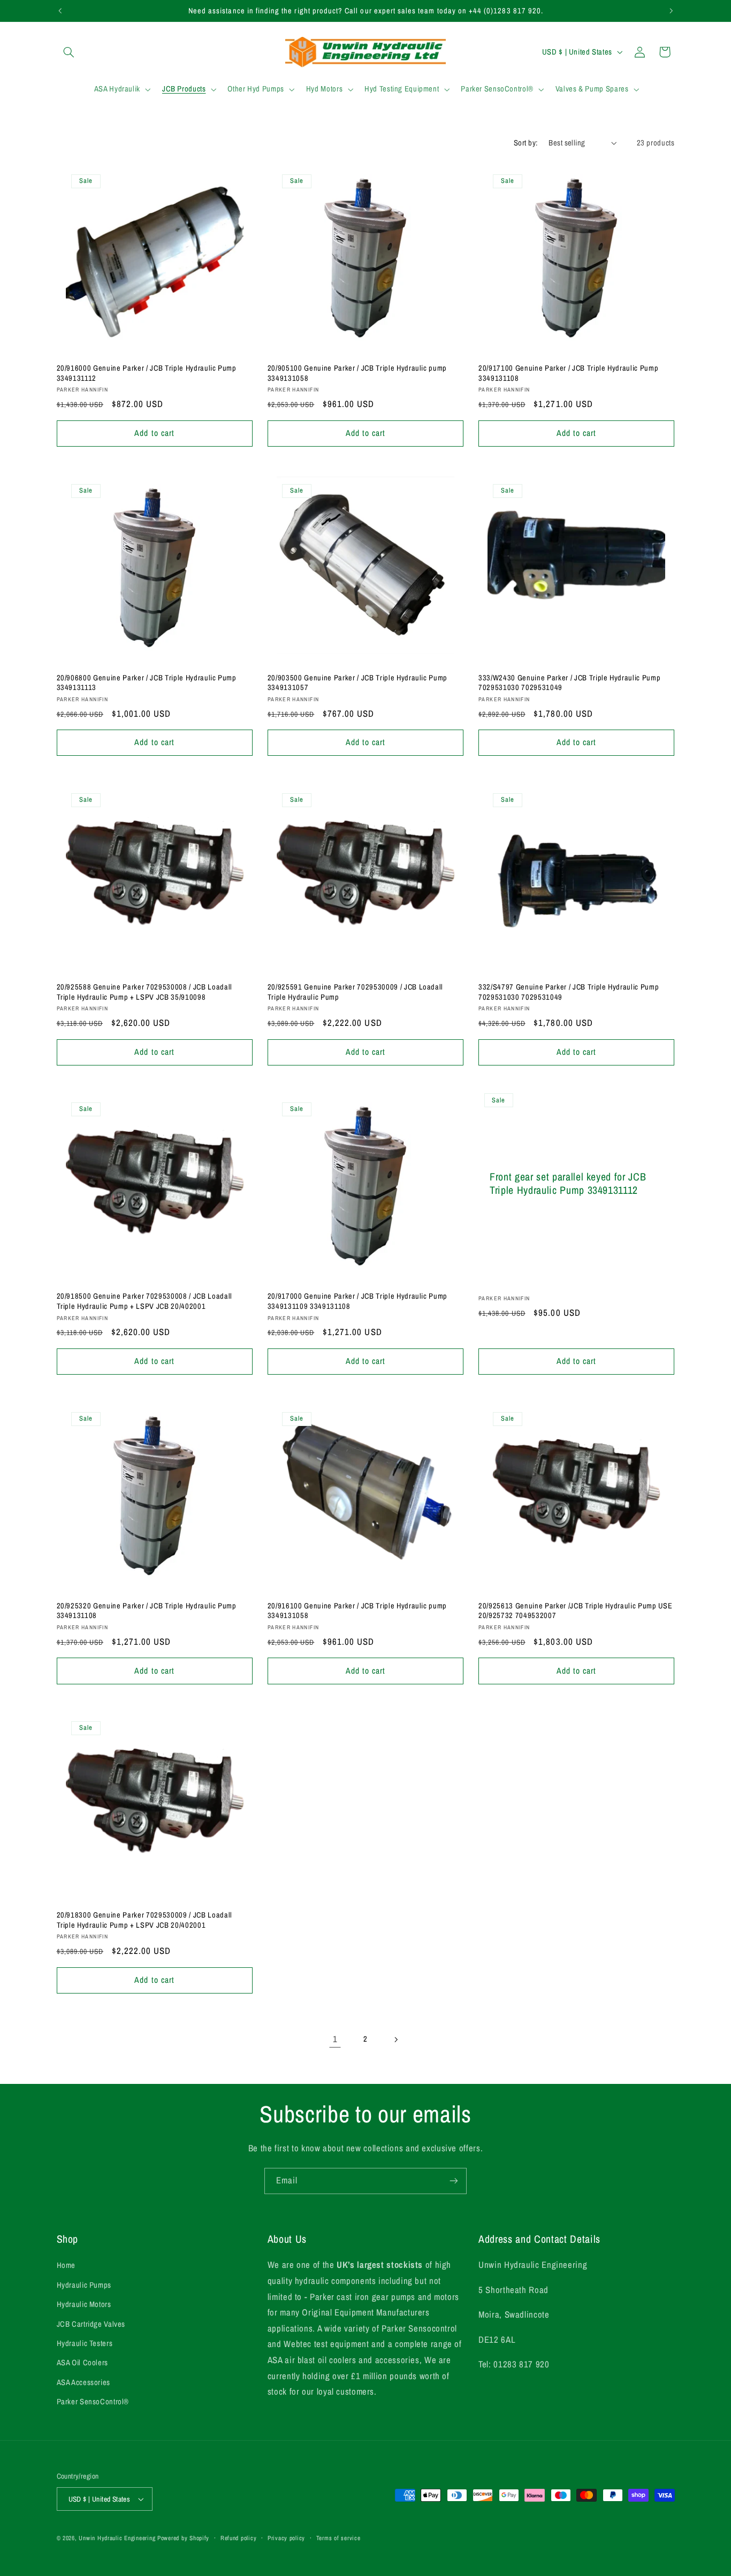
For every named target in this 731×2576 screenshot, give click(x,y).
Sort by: (526, 143)
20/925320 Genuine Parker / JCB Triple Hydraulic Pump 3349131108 (147, 1611)
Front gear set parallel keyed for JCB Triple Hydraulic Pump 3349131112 (568, 1184)
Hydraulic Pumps (84, 2285)
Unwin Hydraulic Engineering (117, 2538)
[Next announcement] (671, 11)
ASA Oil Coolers (82, 2363)
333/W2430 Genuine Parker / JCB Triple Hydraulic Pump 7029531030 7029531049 (569, 683)
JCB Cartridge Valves (91, 2324)
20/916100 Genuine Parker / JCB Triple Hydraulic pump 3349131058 (357, 1611)
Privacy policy (286, 2538)
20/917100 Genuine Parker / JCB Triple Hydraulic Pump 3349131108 (568, 373)
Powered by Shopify (183, 2538)
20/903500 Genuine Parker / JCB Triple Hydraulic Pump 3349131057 (357, 683)
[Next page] (396, 2040)
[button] (69, 52)
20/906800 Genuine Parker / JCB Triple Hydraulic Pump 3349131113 (147, 683)
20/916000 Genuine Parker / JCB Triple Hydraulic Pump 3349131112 (147, 373)
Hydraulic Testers (85, 2343)
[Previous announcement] (60, 11)
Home (66, 2265)
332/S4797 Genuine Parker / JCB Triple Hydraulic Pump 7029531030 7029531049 (569, 992)
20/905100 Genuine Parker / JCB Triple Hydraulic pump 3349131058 (357, 373)
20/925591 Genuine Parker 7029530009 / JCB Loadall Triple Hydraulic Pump (355, 992)
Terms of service (338, 2538)
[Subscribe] (454, 2181)
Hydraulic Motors (84, 2304)
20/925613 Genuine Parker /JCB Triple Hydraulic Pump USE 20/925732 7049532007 (575, 1611)
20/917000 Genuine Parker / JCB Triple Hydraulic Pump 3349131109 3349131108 (357, 1301)
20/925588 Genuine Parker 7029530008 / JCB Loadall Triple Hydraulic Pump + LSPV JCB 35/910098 (144, 992)
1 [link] (335, 2039)
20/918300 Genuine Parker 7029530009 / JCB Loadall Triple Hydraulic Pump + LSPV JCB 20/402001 (144, 1920)
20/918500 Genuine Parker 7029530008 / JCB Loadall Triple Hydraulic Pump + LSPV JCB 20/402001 (144, 1301)
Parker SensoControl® (93, 2402)
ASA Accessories (83, 2382)
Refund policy (239, 2538)
